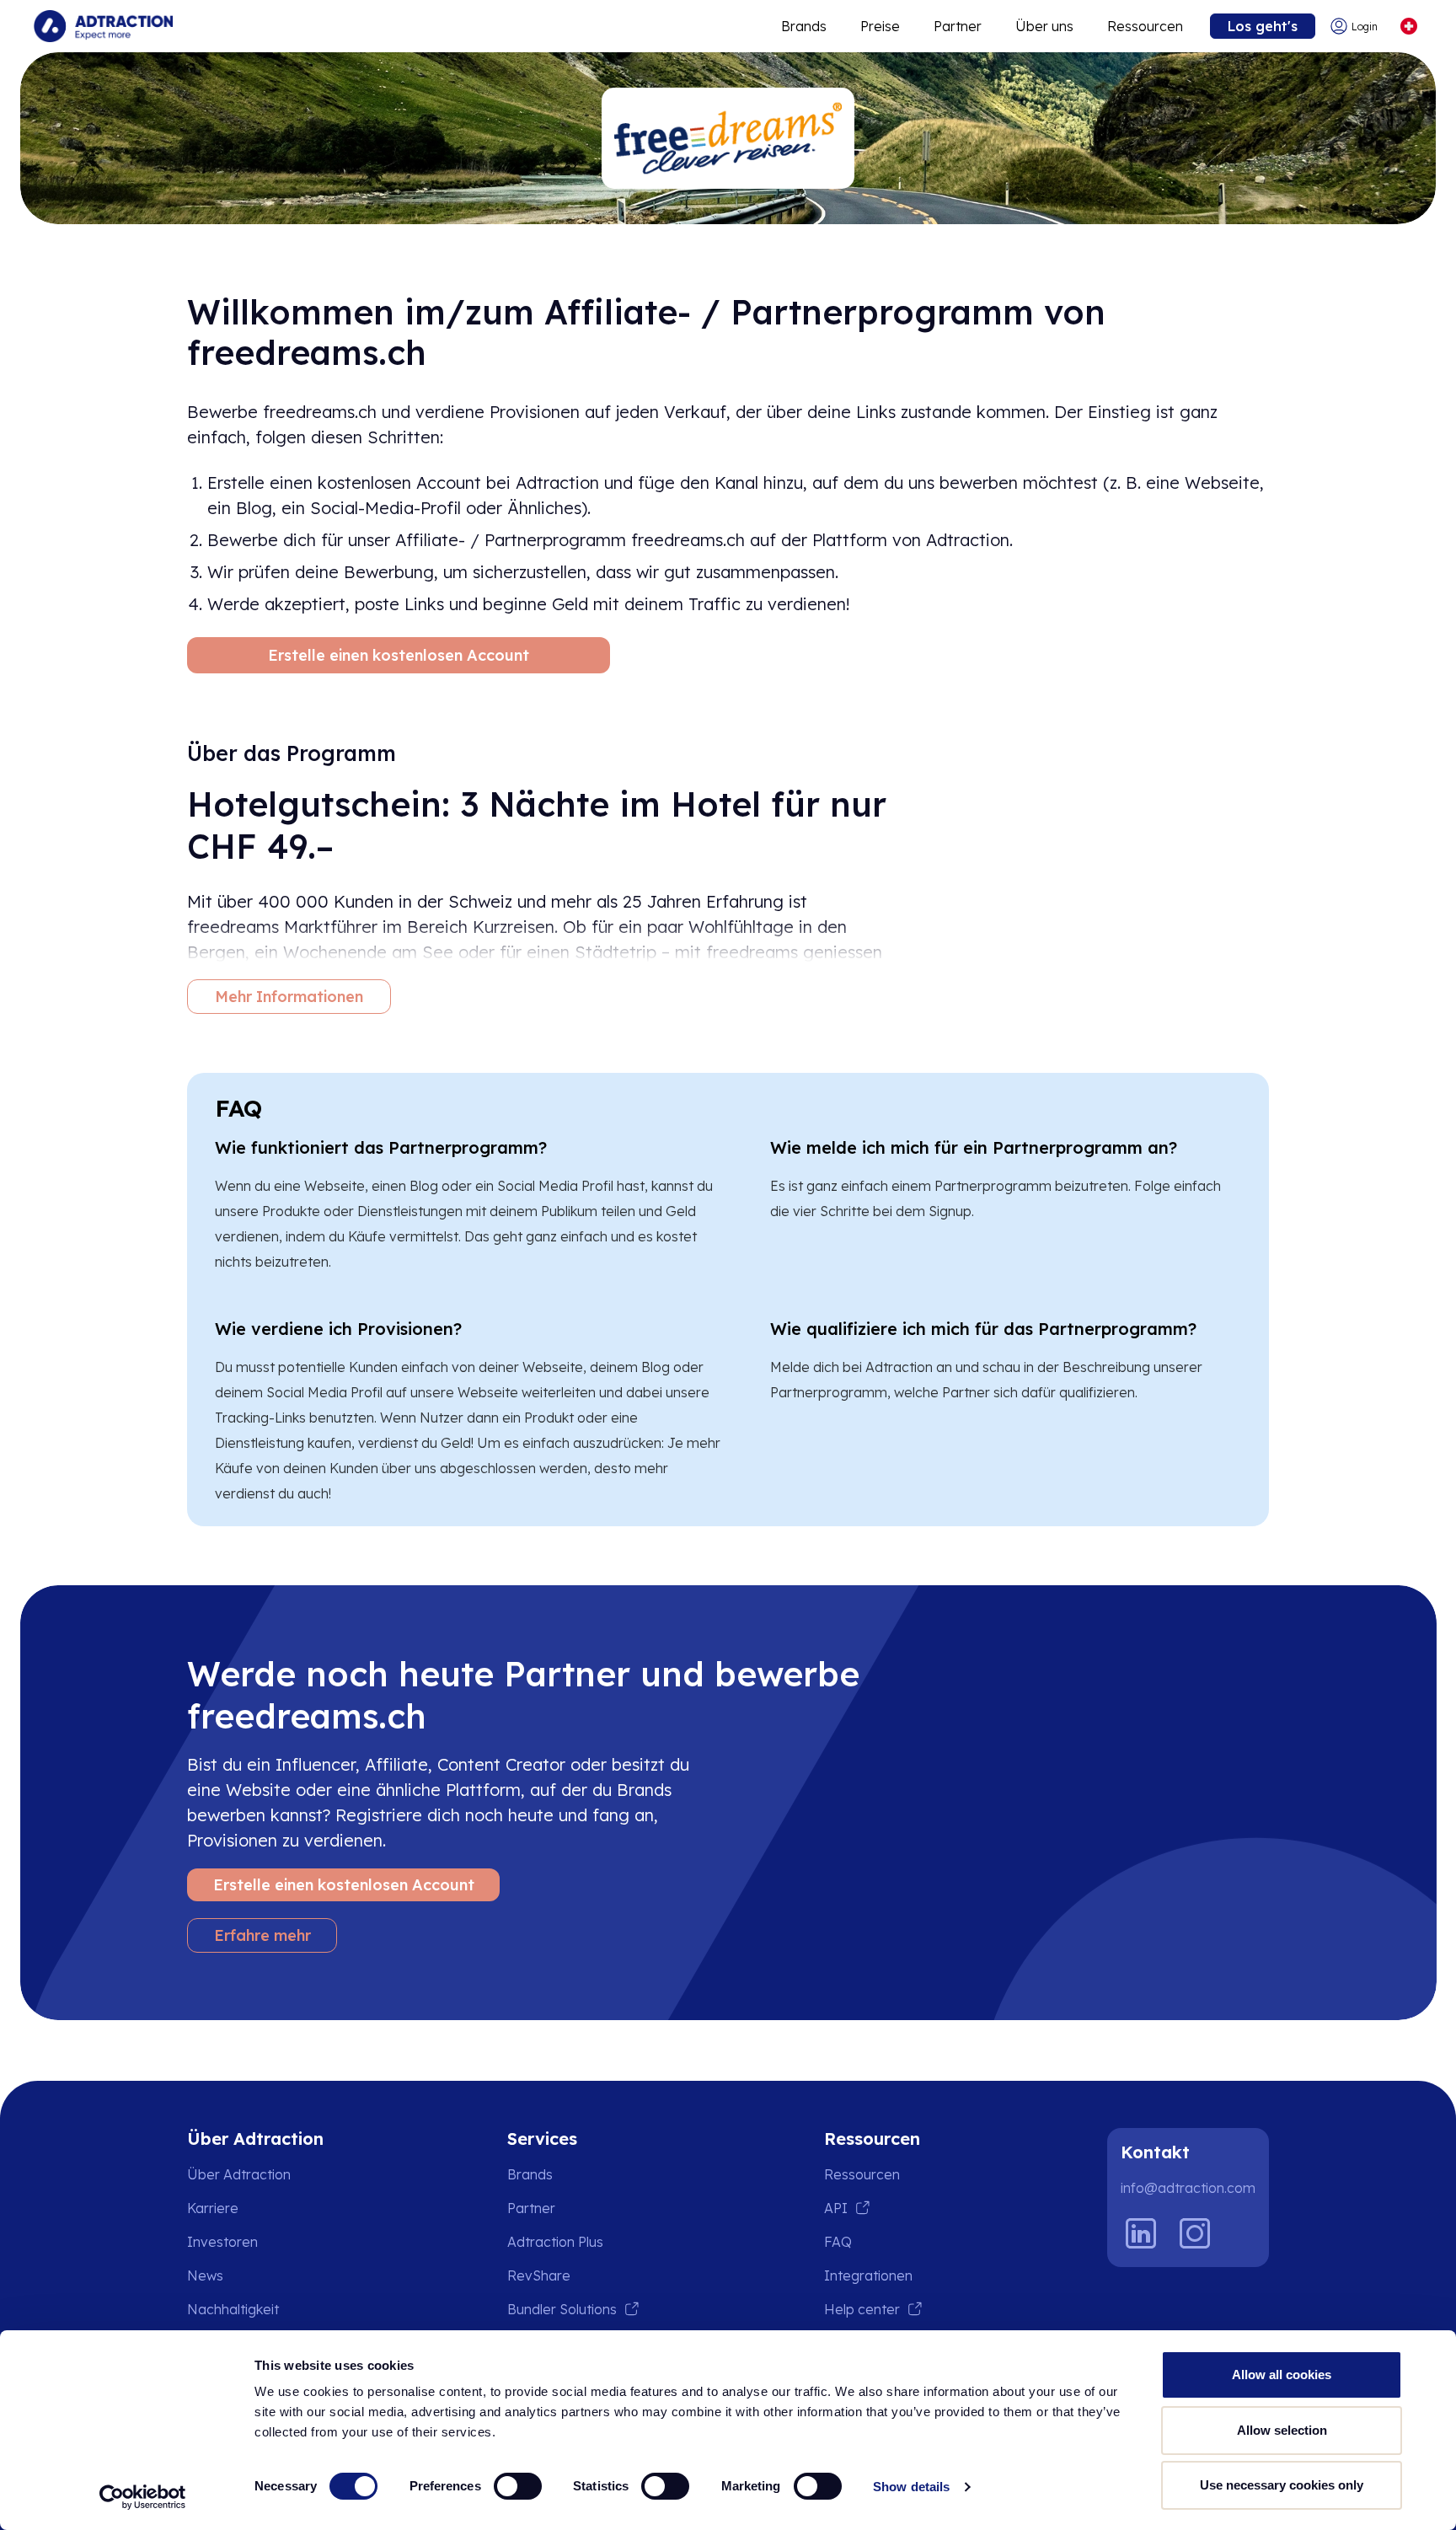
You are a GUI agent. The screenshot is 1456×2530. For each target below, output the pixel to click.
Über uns (1044, 26)
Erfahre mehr (262, 1935)
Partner (958, 26)
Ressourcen (1145, 26)
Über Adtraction (239, 2174)
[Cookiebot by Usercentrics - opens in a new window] (143, 2497)
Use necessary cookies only (1282, 2485)
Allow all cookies (1282, 2375)
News (205, 2275)
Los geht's (1263, 26)
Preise (880, 26)
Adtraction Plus (555, 2242)
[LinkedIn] (1141, 2233)
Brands (804, 26)
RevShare (539, 2275)
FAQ (838, 2242)
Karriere (213, 2208)
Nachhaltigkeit (233, 2309)
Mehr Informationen (289, 997)
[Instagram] (1195, 2233)
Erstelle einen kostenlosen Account (399, 655)
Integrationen (868, 2275)
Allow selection (1282, 2430)
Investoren (222, 2242)
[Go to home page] (103, 26)
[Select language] (1408, 27)
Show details (911, 2487)
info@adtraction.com (1188, 2188)
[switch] (518, 2486)
